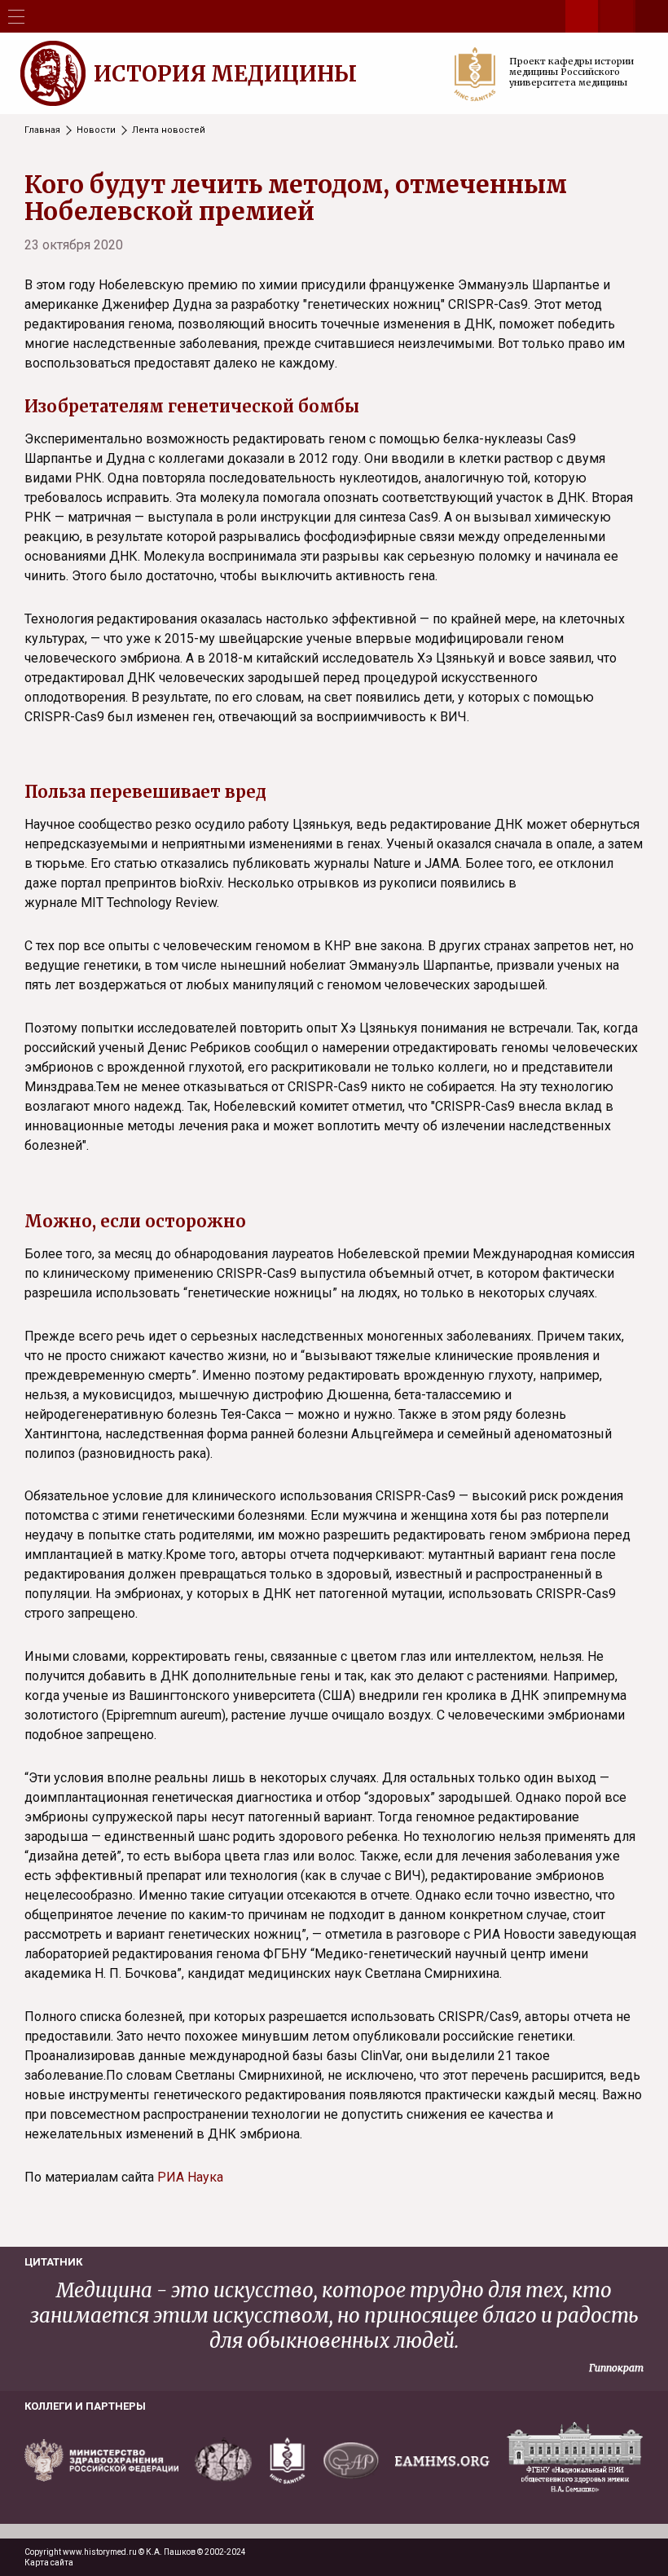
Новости (96, 130)
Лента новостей (169, 130)
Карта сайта (49, 2563)
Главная (42, 130)
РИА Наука (190, 2177)
